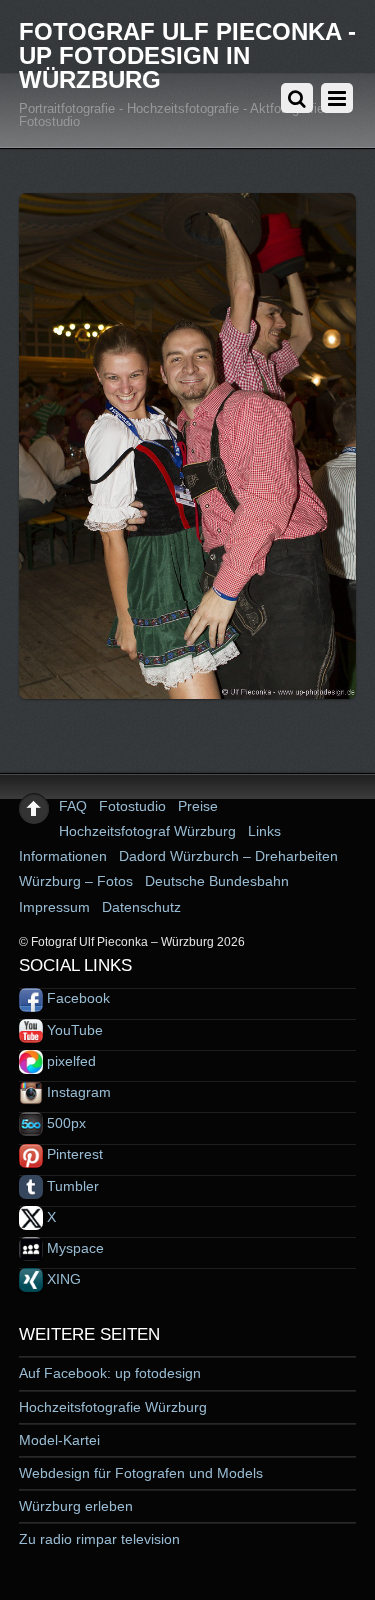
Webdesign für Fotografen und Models (141, 1473)
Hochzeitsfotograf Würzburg (147, 831)
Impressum (54, 907)
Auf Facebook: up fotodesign (110, 1373)
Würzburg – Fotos (76, 881)
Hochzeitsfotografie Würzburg (113, 1407)
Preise (198, 806)
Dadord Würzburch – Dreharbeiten (228, 856)
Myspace (73, 1248)
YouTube (73, 1030)
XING (62, 1279)
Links (264, 831)
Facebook (76, 998)
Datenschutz (141, 907)
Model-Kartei (59, 1440)
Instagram (77, 1092)
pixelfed (69, 1061)
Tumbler (71, 1186)
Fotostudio (132, 806)
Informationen (63, 856)
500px (64, 1123)
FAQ (73, 806)
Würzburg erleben (76, 1506)
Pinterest (73, 1154)
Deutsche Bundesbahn (217, 881)
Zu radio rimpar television (99, 1539)
